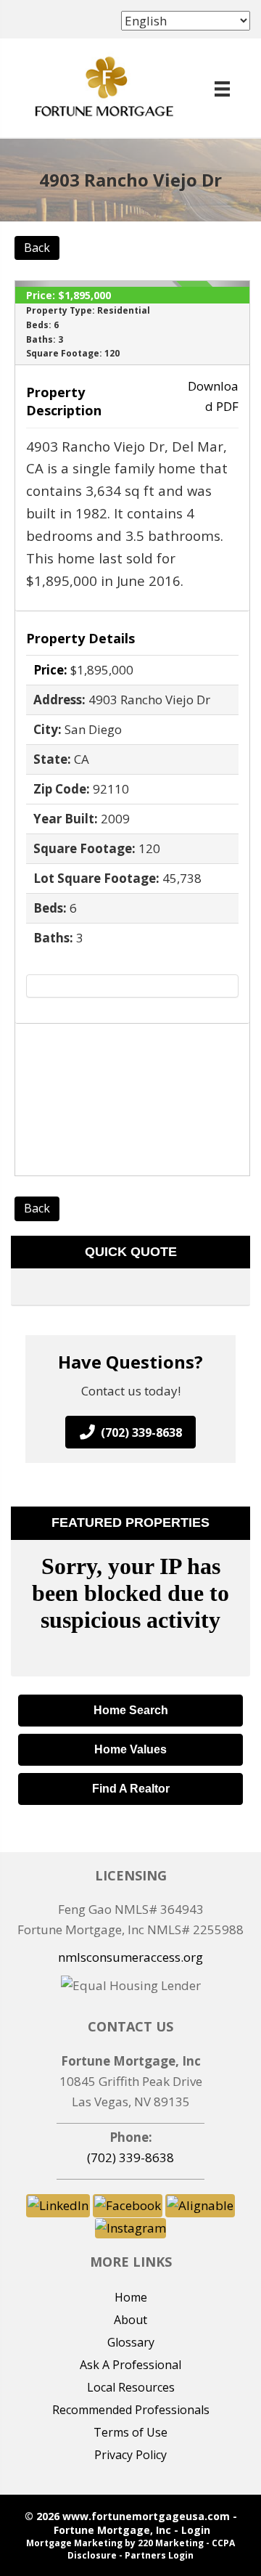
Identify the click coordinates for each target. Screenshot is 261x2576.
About (130, 2320)
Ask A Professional (130, 2365)
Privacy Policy (130, 2455)
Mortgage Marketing (74, 2543)
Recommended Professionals (131, 2410)
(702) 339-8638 (130, 2157)
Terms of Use (130, 2432)
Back (37, 248)
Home (131, 2297)
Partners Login (159, 2555)
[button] (130, 1432)
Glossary (131, 2342)
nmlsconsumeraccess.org (130, 1957)
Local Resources (131, 2387)
